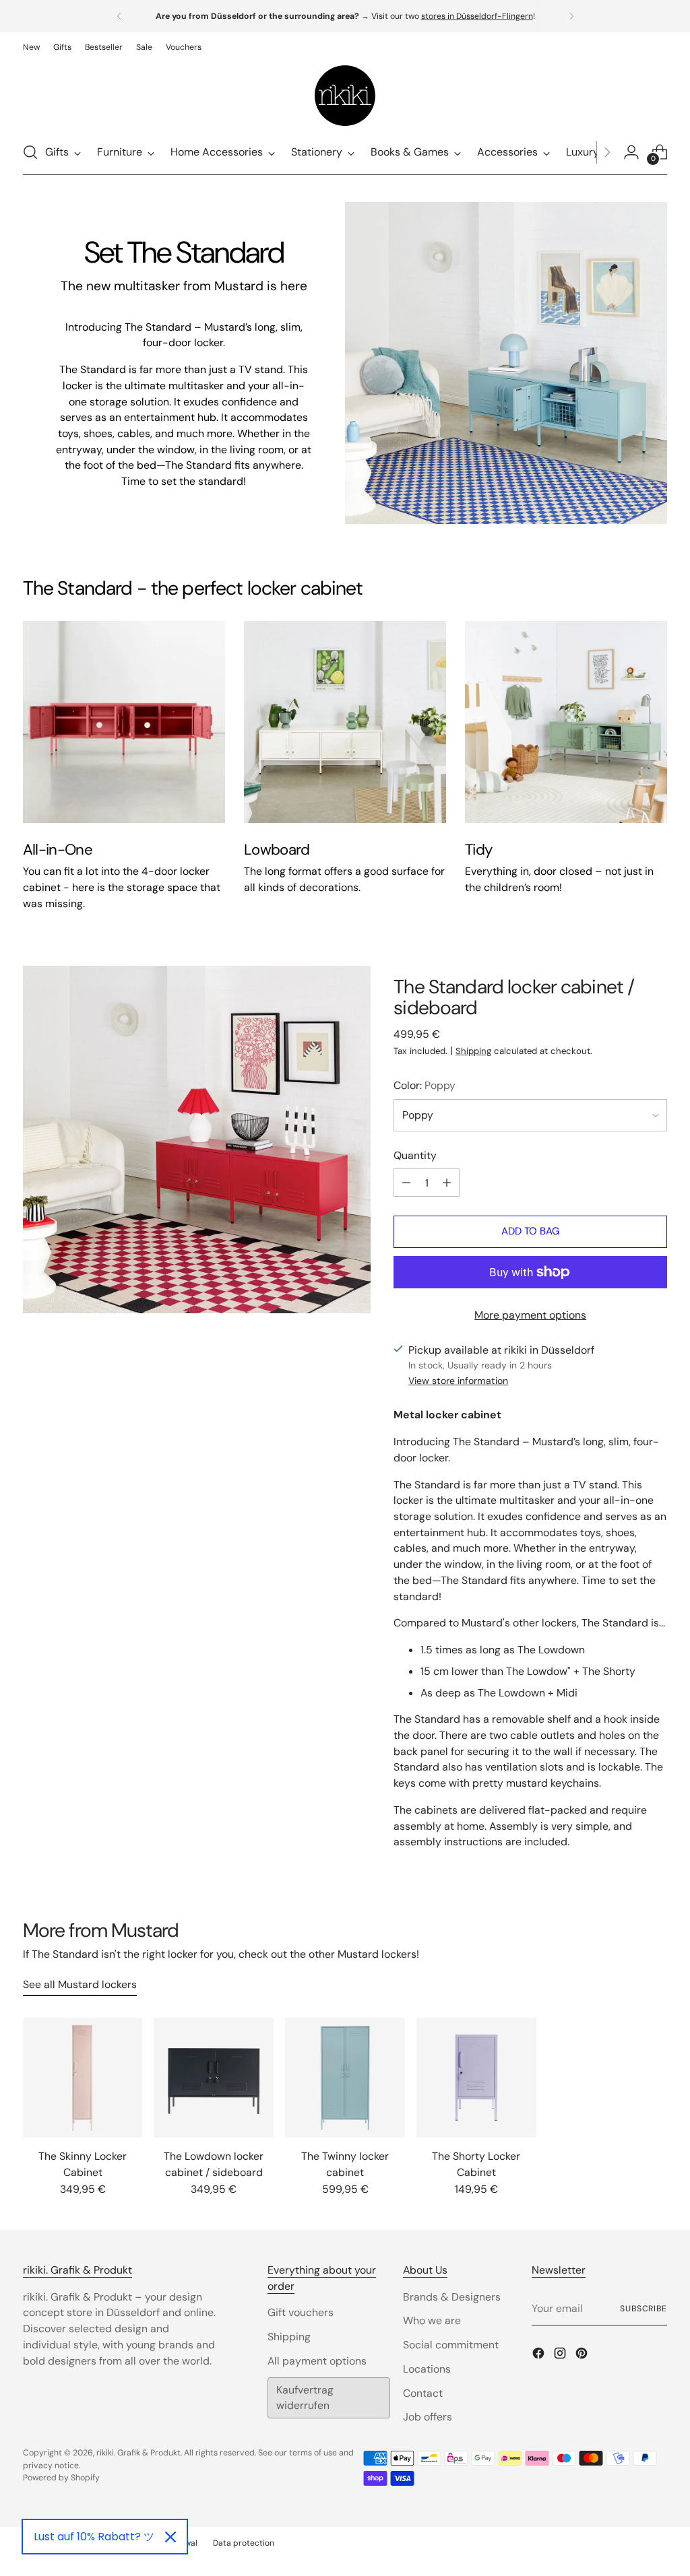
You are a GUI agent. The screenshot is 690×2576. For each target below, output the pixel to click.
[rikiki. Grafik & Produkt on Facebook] (540, 2355)
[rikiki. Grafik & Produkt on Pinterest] (583, 2355)
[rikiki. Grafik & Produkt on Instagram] (561, 2355)
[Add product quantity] (447, 1183)
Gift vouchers (301, 2312)
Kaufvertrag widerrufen (305, 2398)
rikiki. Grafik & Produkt (138, 2453)
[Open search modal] (30, 152)
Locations (427, 2369)
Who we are (432, 2320)
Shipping (473, 1051)
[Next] (571, 16)
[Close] (170, 2537)
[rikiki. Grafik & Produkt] (345, 96)
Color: (425, 1085)
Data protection (244, 2543)
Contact (423, 2393)
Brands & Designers (452, 2297)
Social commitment (451, 2345)
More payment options (530, 1315)
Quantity (415, 1155)
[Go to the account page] (631, 152)
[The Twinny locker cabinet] (345, 2078)
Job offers (428, 2417)
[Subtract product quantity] (406, 1183)
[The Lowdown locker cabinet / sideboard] (214, 2078)
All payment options (317, 2361)
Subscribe (644, 2309)
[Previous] (119, 16)
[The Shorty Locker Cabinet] (476, 2078)
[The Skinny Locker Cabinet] (83, 2078)
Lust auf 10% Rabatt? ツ (94, 2537)
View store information (458, 1381)
